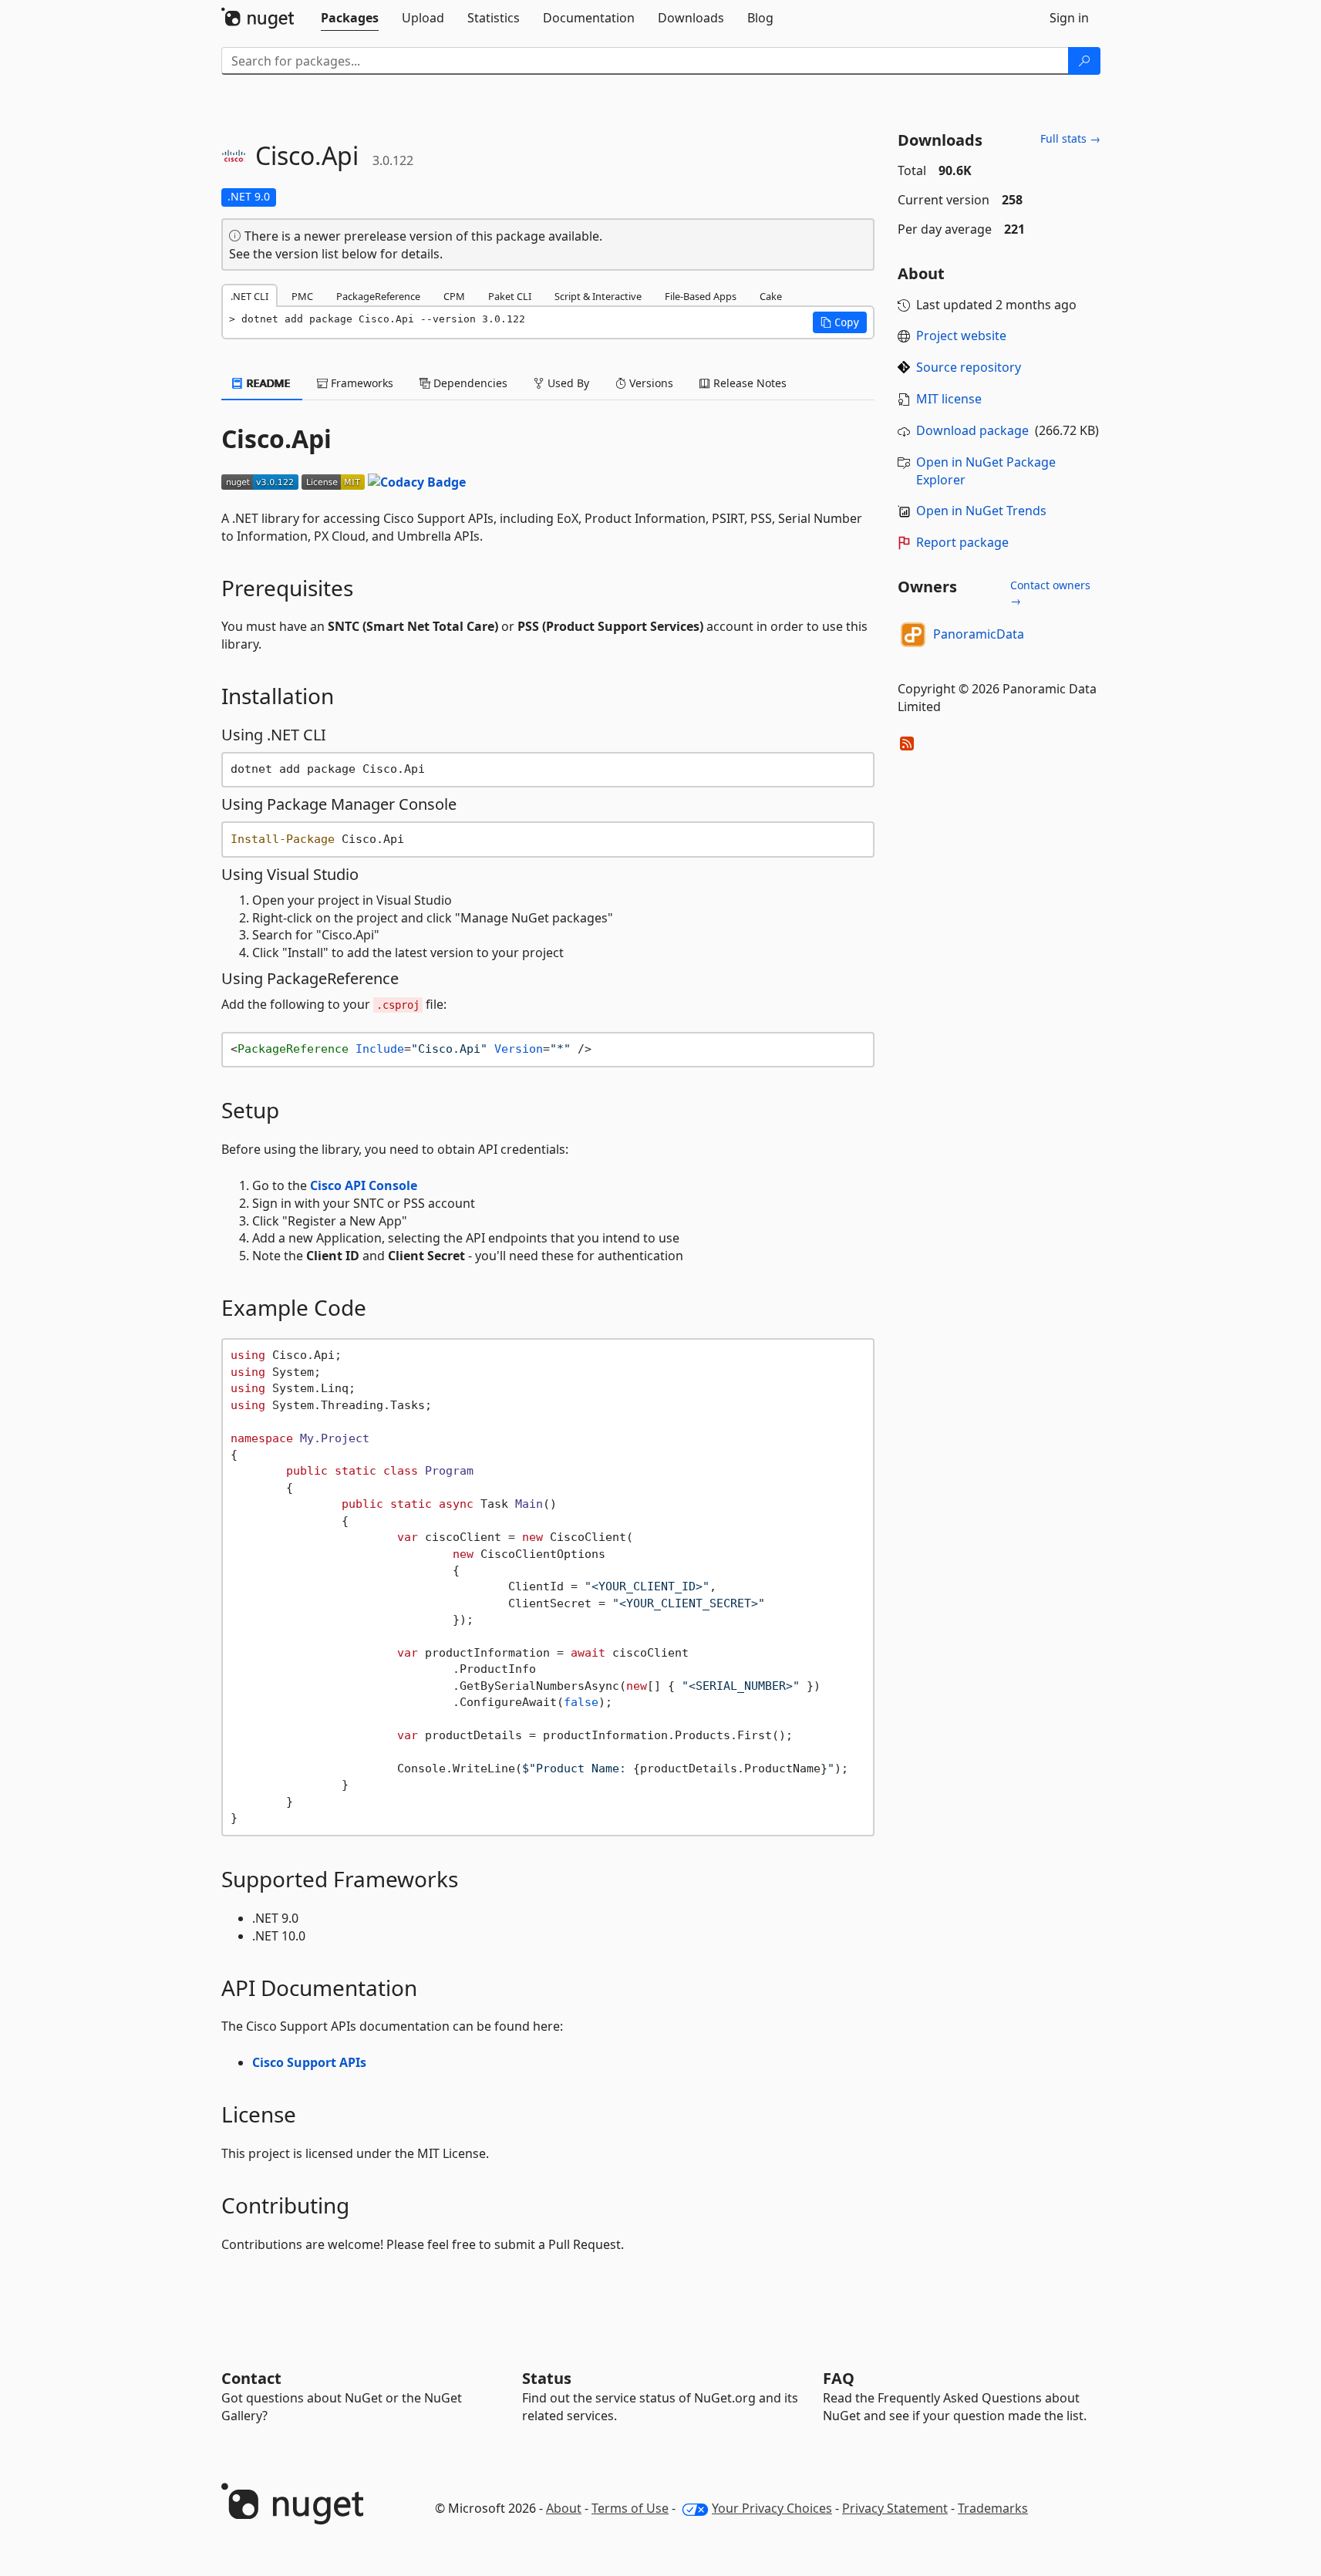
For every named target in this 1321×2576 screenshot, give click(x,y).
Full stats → (1070, 138)
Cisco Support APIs (309, 2062)
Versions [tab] (650, 383)
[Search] (1084, 61)
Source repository (969, 367)
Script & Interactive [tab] (598, 296)
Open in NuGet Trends (981, 511)
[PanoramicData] (913, 635)
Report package (962, 542)
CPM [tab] (454, 296)
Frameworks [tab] (361, 383)
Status (547, 2378)
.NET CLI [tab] (249, 296)
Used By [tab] (567, 383)
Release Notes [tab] (748, 383)
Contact (251, 2378)
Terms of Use (630, 2508)
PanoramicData (979, 634)
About (564, 2508)
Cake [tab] (771, 296)
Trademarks (993, 2508)
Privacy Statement (895, 2508)
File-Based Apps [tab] (701, 296)
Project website (961, 335)
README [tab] (267, 383)
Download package (972, 430)
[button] (840, 322)
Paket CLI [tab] (510, 296)
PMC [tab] (302, 296)
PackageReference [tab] (378, 296)
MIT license (949, 399)
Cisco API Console (364, 1185)
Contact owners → (1050, 593)
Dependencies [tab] (469, 383)
